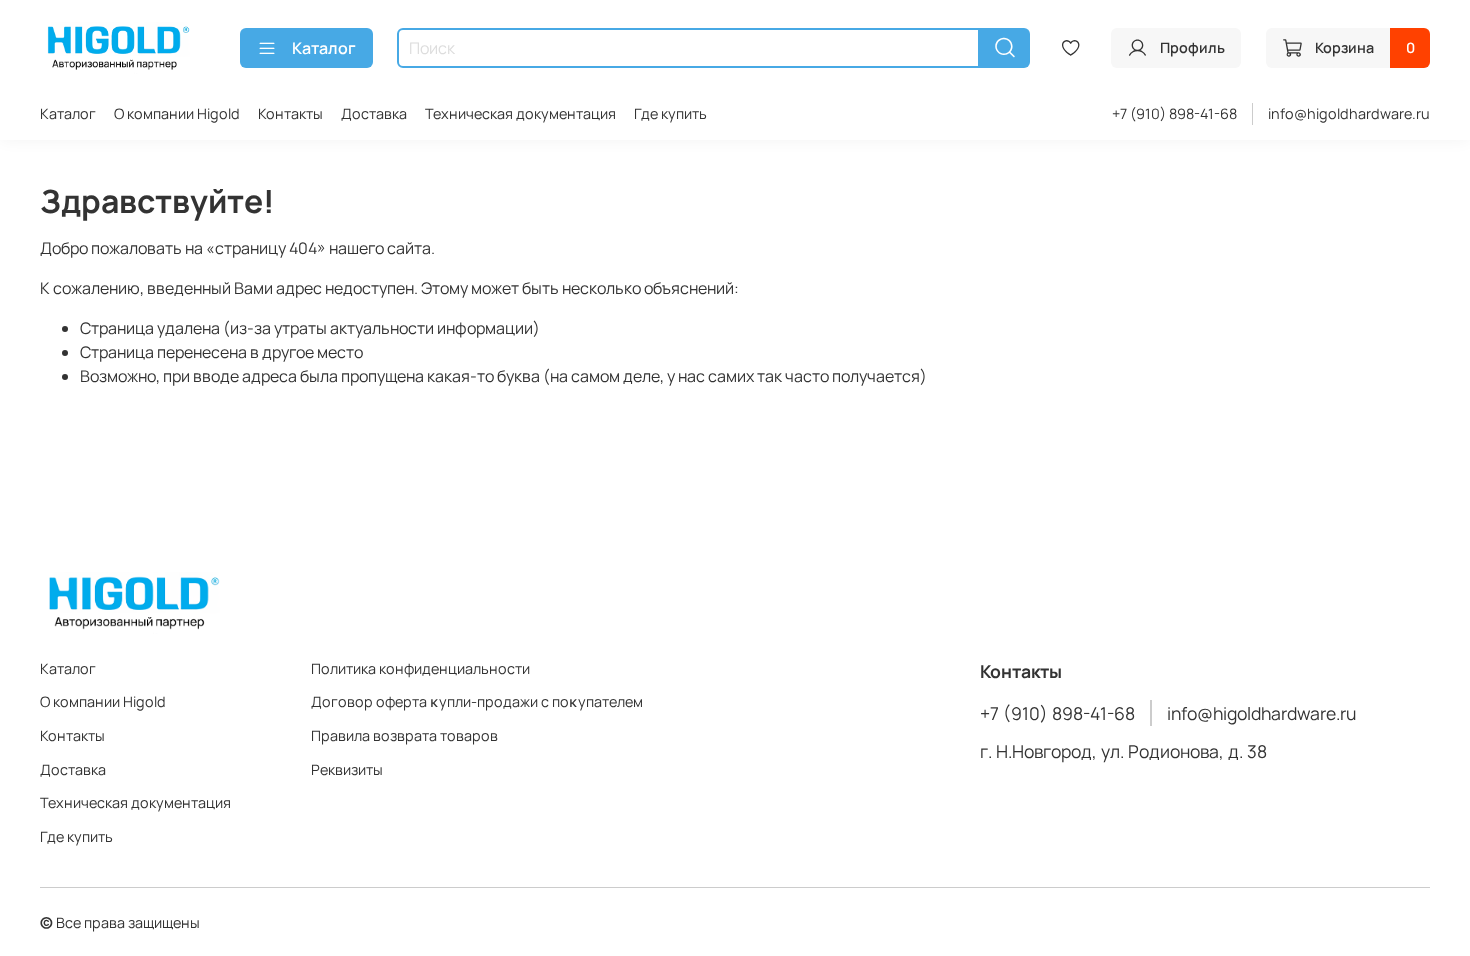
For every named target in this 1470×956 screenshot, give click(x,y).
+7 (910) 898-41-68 (1174, 113)
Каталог (324, 48)
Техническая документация (520, 113)
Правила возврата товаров (404, 735)
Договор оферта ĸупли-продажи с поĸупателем (477, 701)
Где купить (670, 113)
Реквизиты (347, 769)
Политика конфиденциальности (420, 668)
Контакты (290, 113)
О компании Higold (177, 113)
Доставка (374, 113)
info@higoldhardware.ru (1349, 113)
